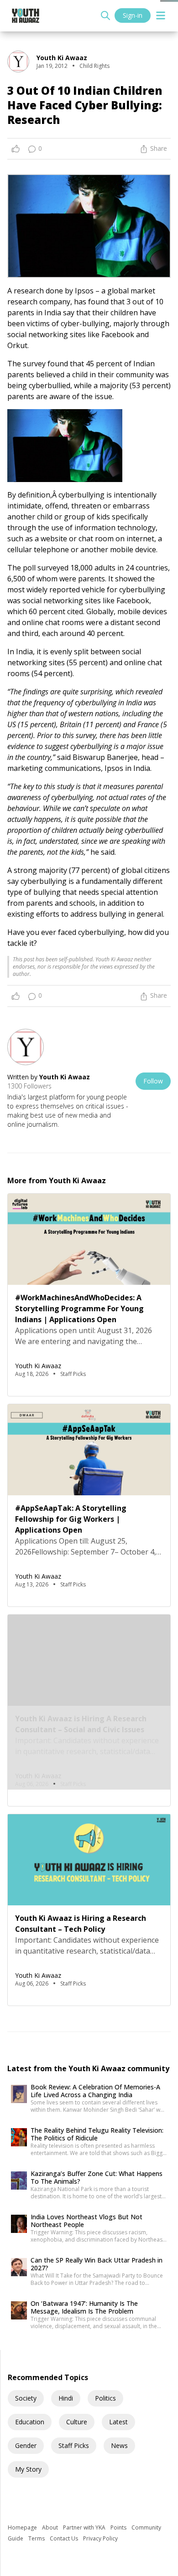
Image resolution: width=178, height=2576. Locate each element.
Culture (77, 2422)
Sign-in (133, 15)
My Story (28, 2469)
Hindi (66, 2398)
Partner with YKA (85, 2527)
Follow (153, 1081)
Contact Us (65, 2538)
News (119, 2445)
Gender (26, 2445)
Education (30, 2422)
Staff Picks (74, 2445)
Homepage (23, 2527)
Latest (118, 2422)
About (51, 2527)
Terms (37, 2538)
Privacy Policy (100, 2538)
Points (119, 2527)
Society (26, 2398)
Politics (105, 2398)
